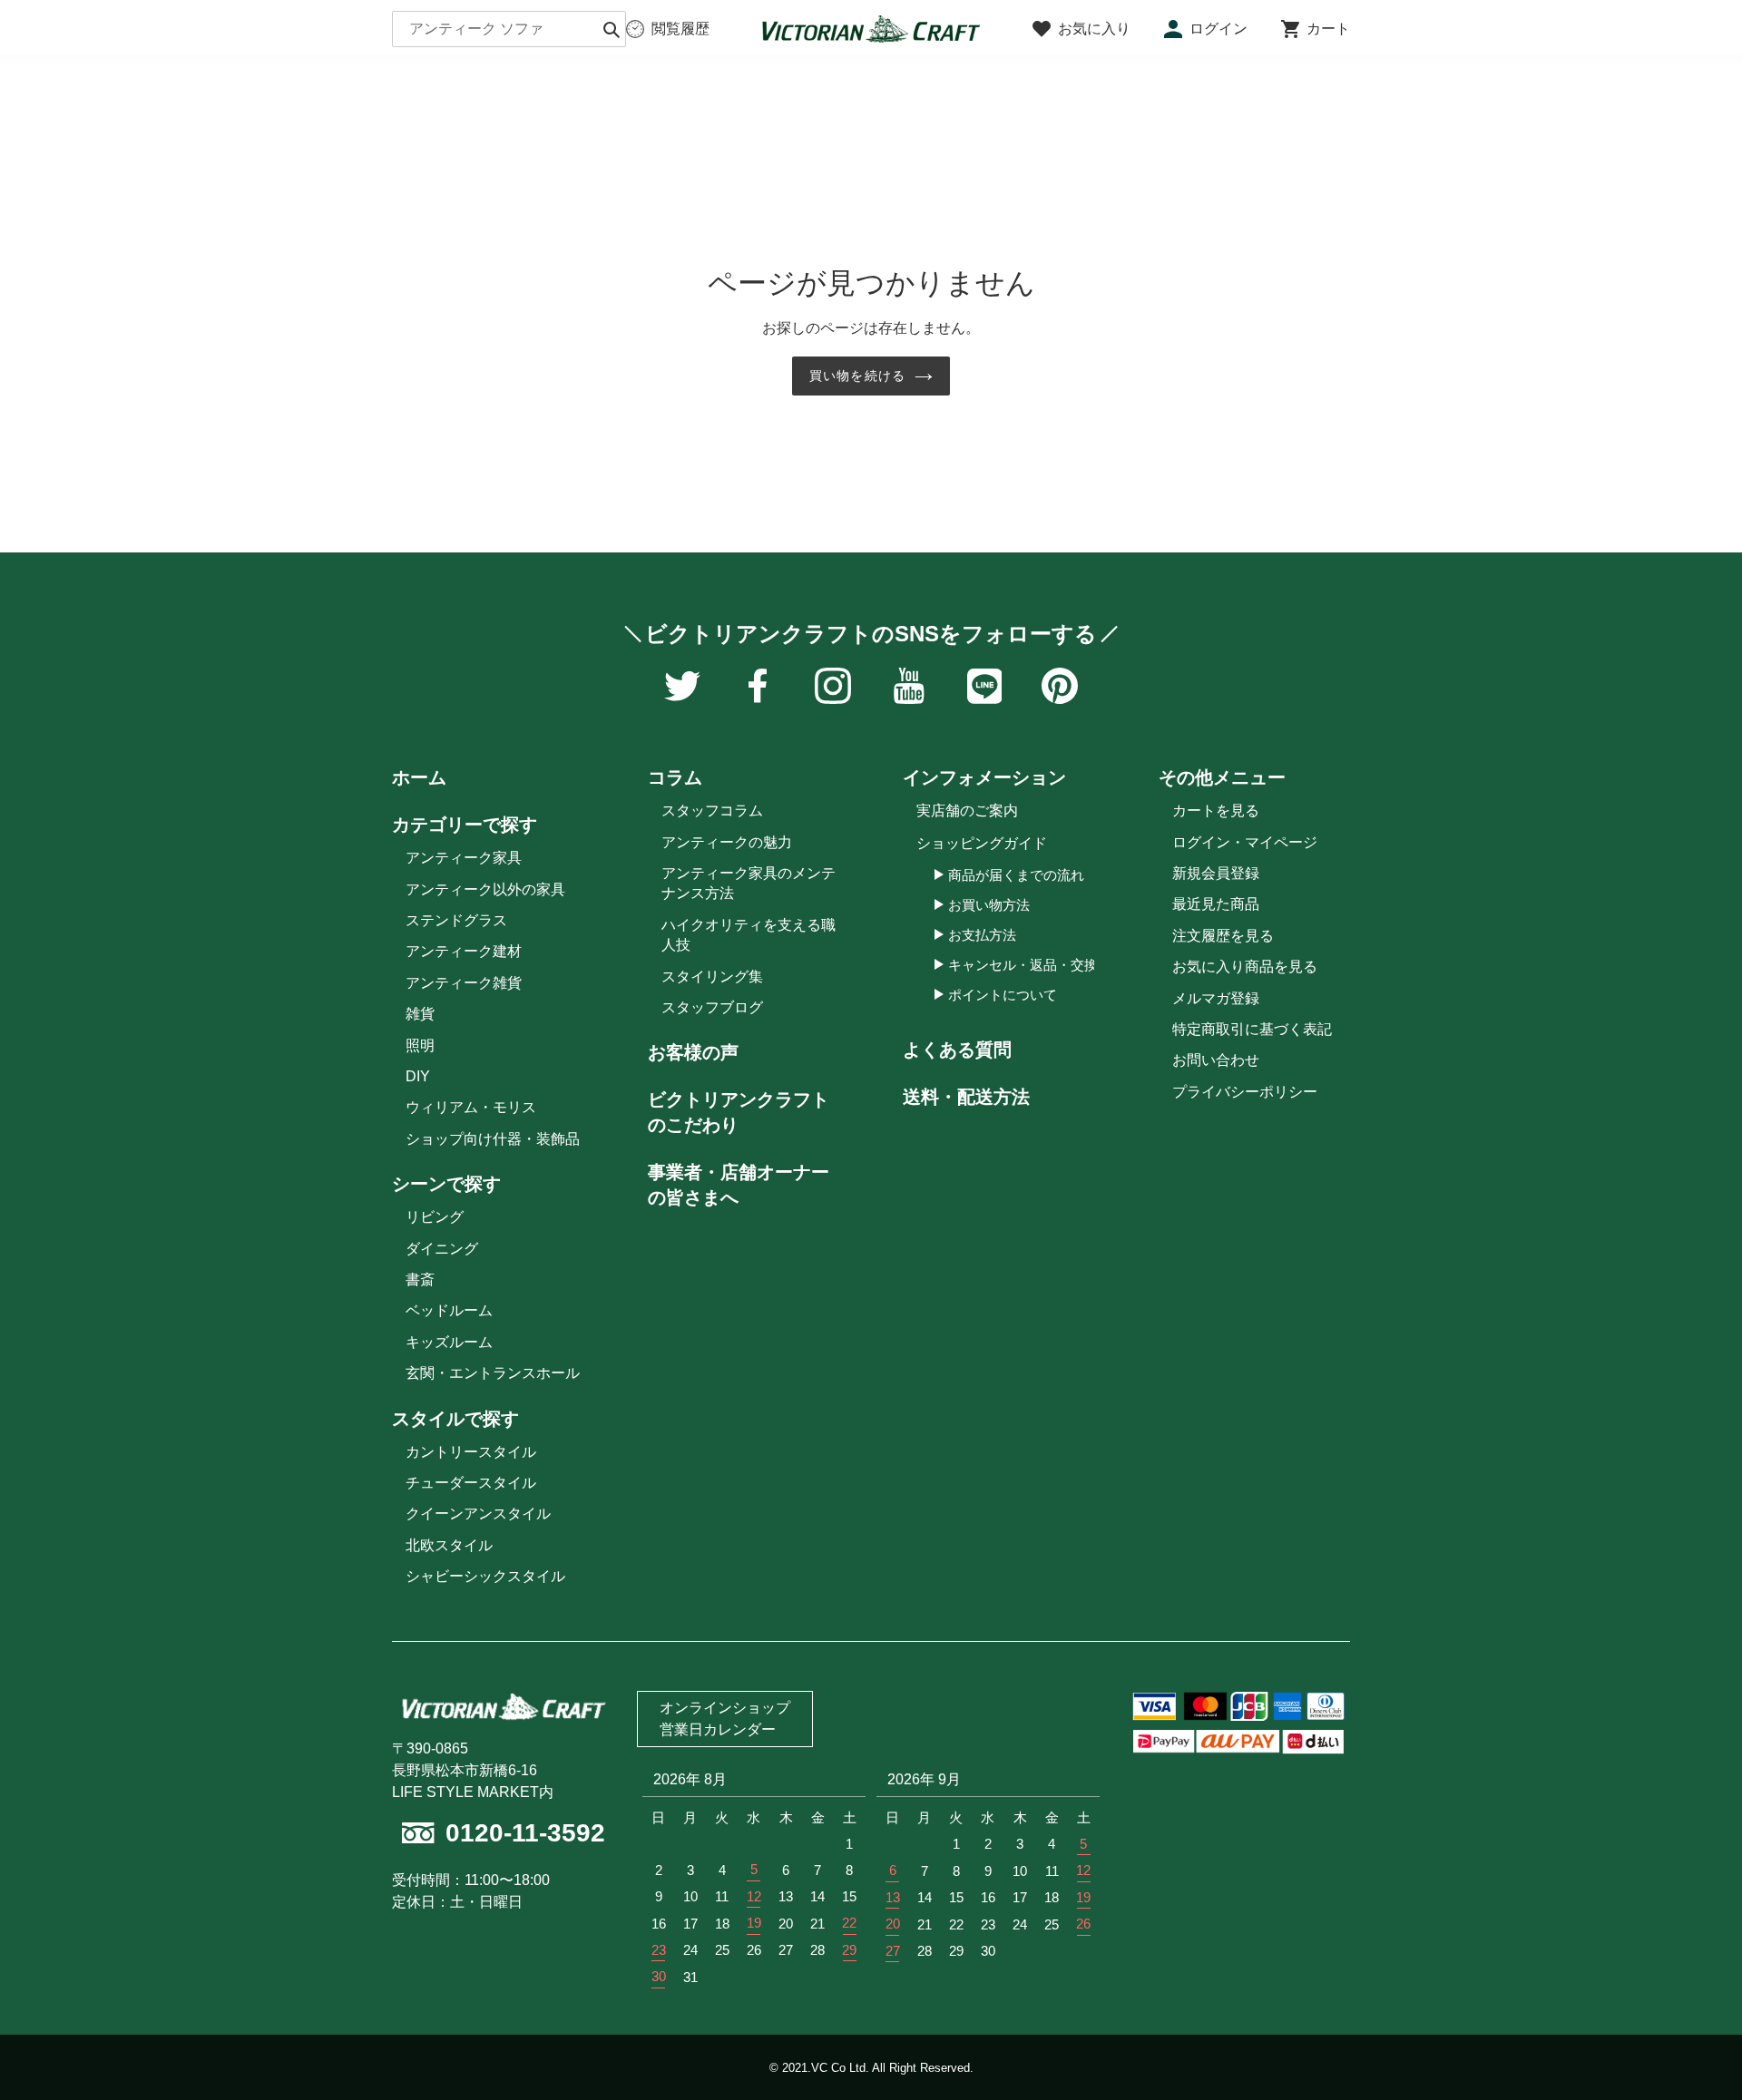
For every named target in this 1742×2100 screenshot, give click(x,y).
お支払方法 (982, 935)
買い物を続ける (857, 376)
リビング (435, 1217)
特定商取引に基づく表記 (1252, 1029)
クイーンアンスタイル (478, 1514)
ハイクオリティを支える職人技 (749, 935)
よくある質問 (957, 1050)
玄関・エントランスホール (493, 1373)
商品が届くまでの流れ (1016, 875)
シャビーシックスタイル (485, 1576)
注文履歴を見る (1223, 936)
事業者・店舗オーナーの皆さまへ (739, 1185)
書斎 (420, 1280)
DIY (418, 1076)
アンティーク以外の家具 (485, 889)
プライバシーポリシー (1245, 1092)
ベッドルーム (449, 1310)
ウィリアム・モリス (471, 1107)
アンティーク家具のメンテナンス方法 (749, 883)
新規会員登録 (1216, 873)
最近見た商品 (1216, 904)
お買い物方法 (989, 905)
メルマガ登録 (1216, 998)
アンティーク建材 (464, 951)
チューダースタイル (471, 1483)
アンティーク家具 (464, 858)
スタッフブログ (712, 1007)
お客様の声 (693, 1052)
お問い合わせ (1216, 1060)
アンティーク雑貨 (464, 983)
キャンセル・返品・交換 (1023, 965)
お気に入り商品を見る (1245, 967)
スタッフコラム (712, 811)
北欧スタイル (449, 1545)
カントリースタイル (471, 1452)
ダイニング (442, 1249)
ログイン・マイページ (1245, 842)
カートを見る (1216, 811)
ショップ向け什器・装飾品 (493, 1139)
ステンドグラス (456, 920)
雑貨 (420, 1014)
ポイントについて (1003, 995)
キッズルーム (449, 1342)
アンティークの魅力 (727, 842)
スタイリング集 (712, 977)
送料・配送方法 (966, 1097)
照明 (420, 1045)
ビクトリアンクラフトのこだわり (739, 1112)
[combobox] (509, 29)
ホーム (419, 777)
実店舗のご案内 (967, 811)
